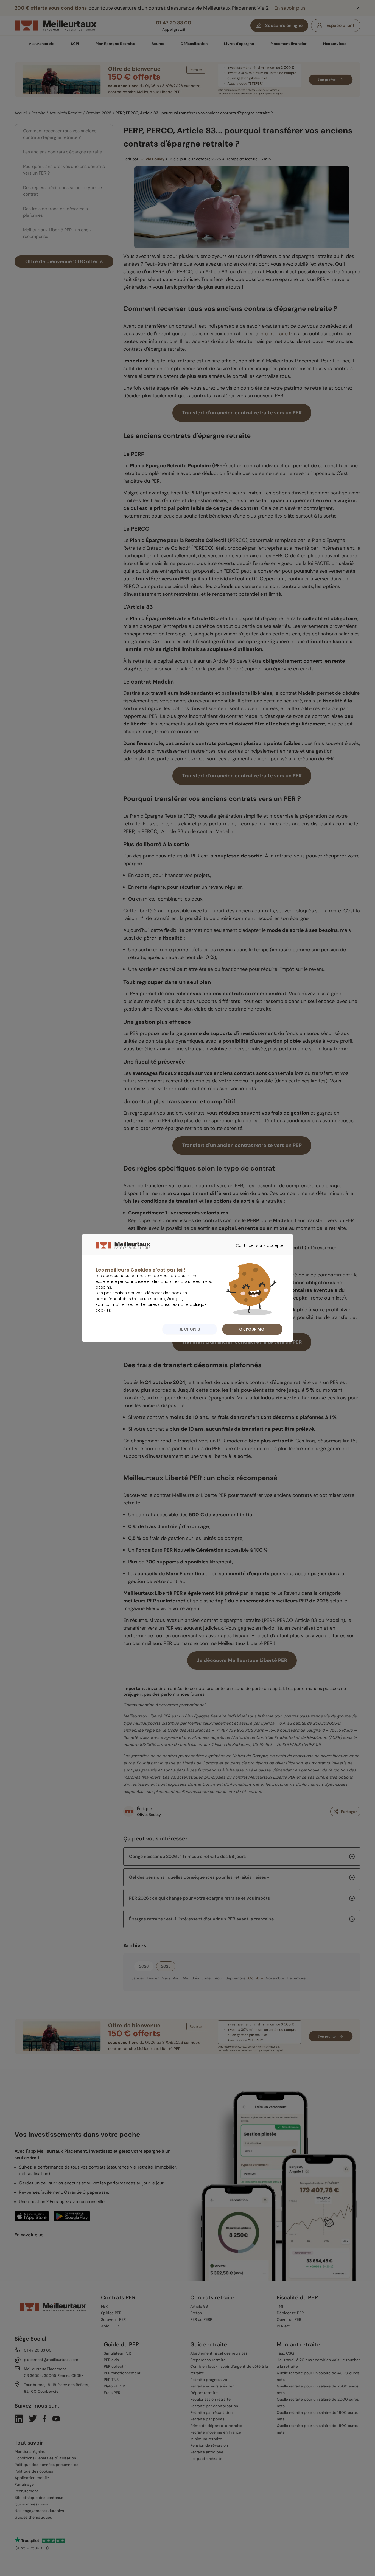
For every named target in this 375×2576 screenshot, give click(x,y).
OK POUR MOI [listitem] (252, 1329)
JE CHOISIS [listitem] (190, 1329)
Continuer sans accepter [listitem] (258, 1250)
